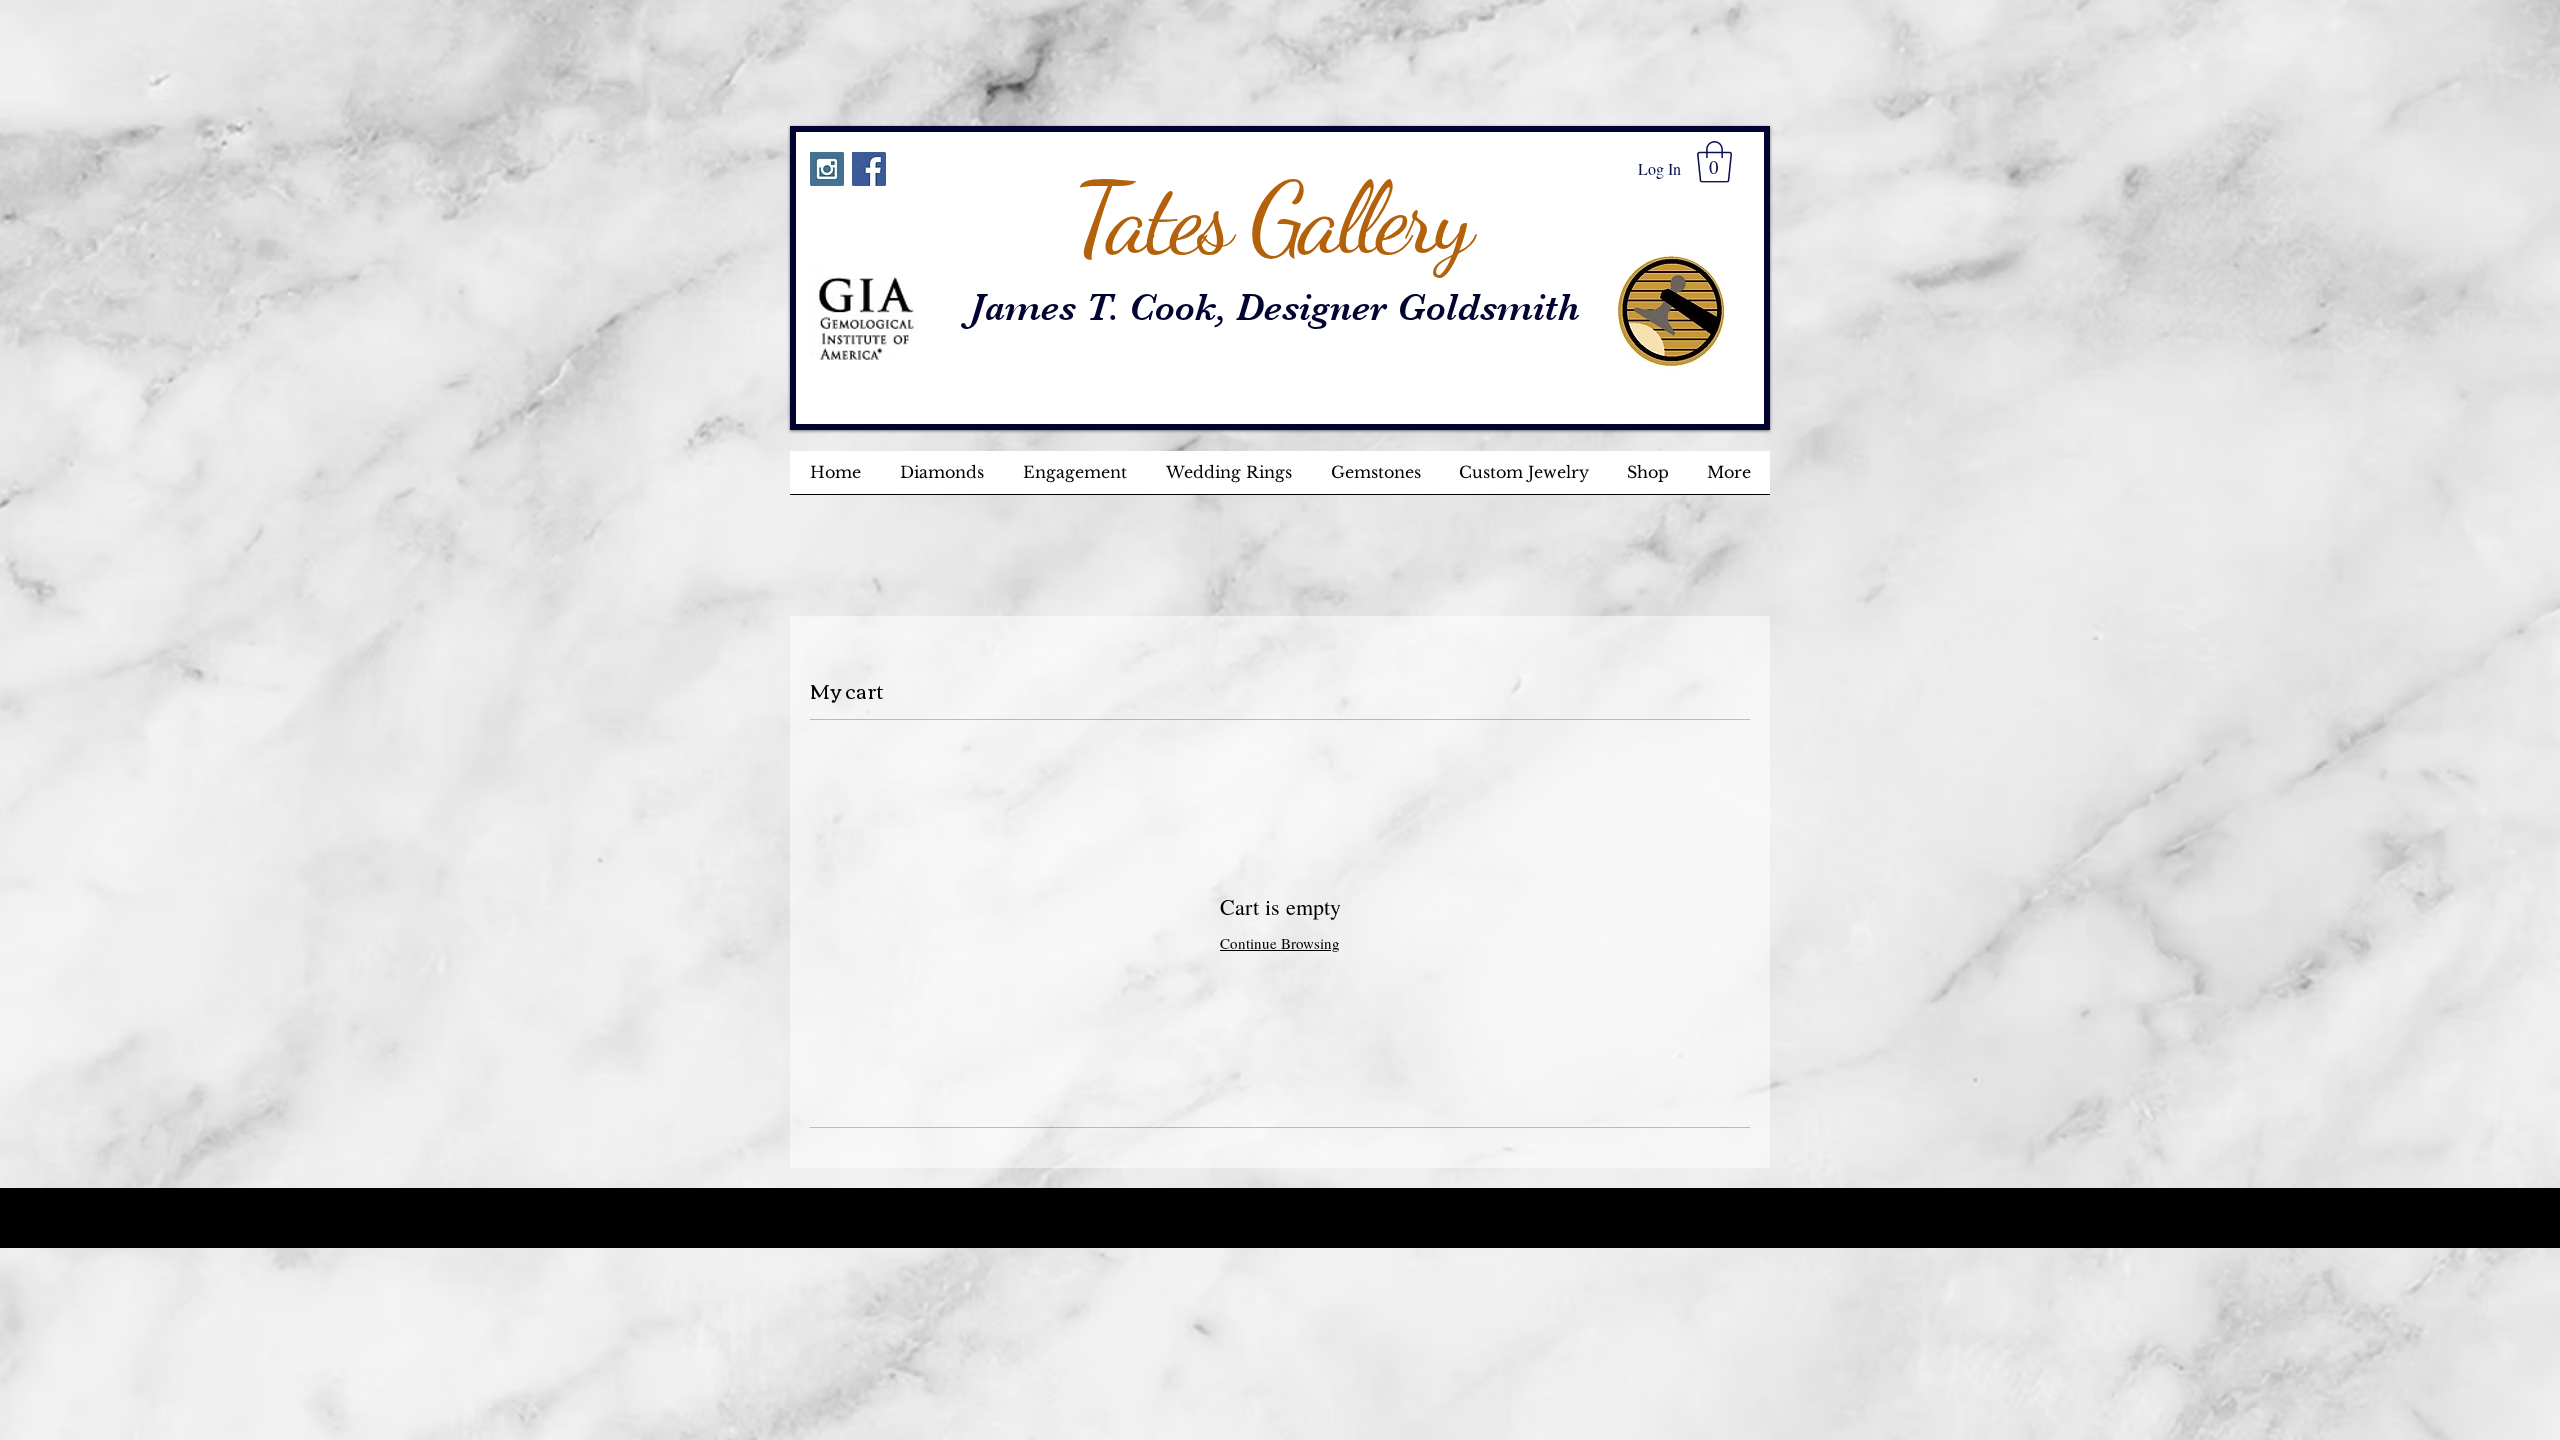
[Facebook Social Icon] (869, 169)
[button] (1714, 162)
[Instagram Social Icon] (827, 169)
